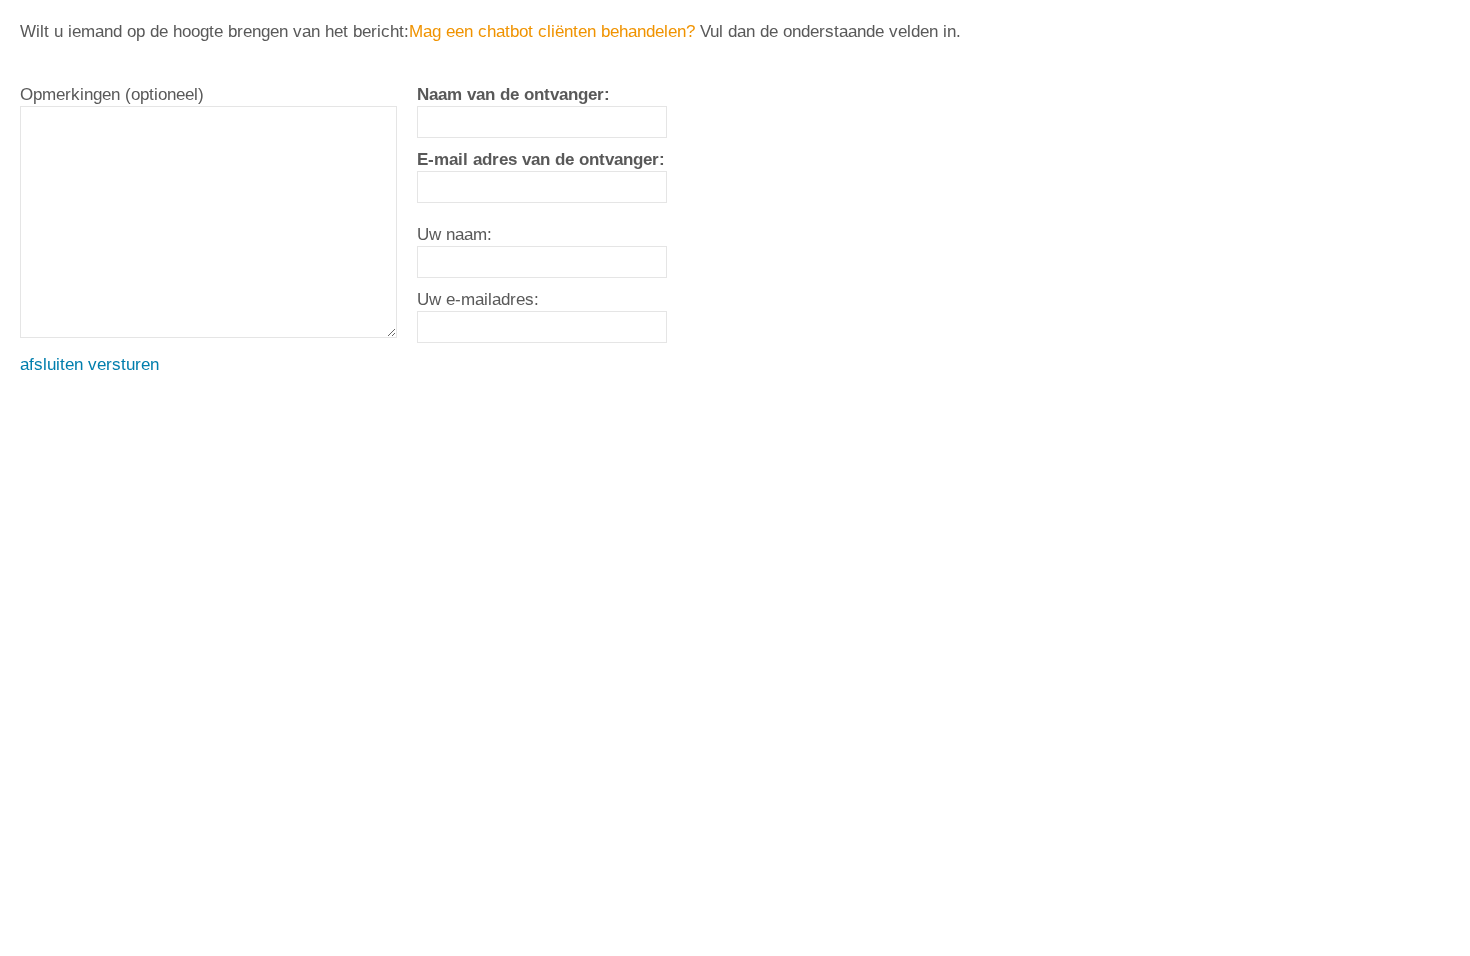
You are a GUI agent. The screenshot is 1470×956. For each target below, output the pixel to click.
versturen (123, 364)
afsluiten (51, 364)
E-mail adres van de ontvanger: (541, 159)
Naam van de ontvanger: (513, 94)
